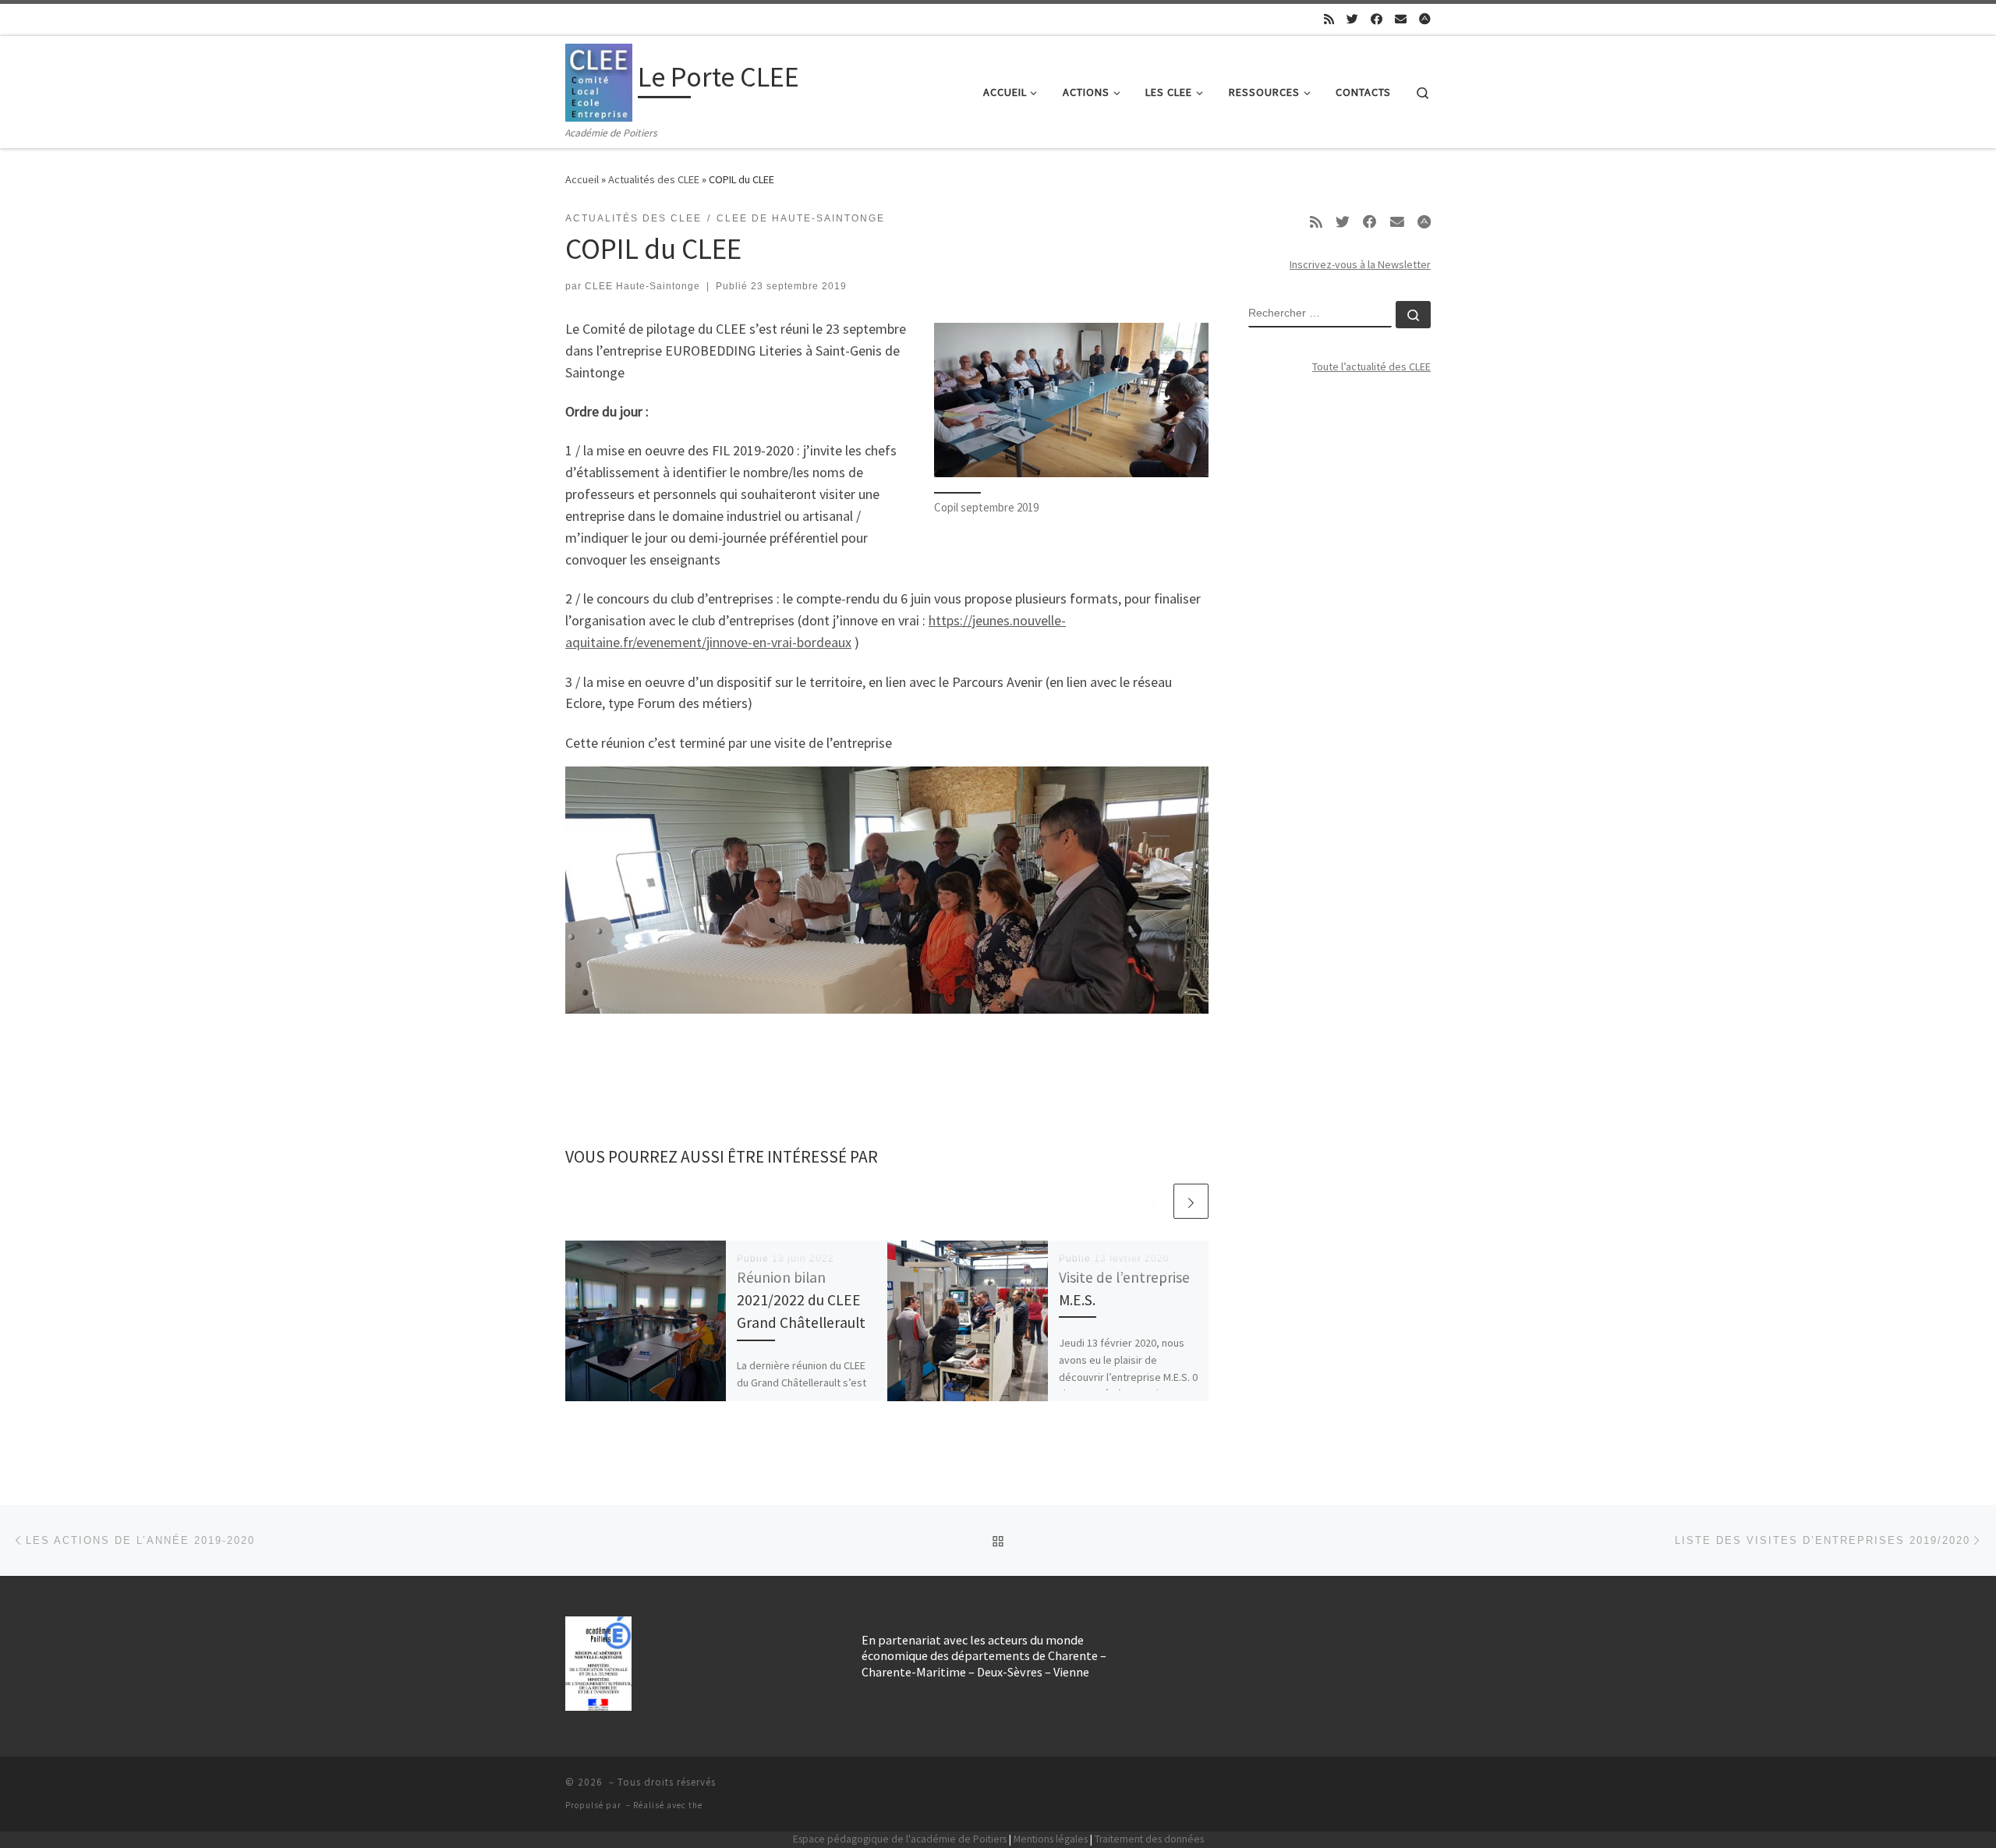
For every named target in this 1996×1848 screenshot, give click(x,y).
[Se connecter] (1425, 19)
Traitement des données (1149, 1839)
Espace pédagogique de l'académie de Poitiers (900, 1839)
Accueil (582, 179)
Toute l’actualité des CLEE (1371, 366)
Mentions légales (1051, 1839)
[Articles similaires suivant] (1191, 1201)
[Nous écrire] (1401, 19)
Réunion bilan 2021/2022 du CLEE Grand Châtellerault (801, 1300)
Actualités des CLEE (654, 179)
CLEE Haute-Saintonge (642, 286)
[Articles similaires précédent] (1154, 1201)
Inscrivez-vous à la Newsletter (1360, 264)
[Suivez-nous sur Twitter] (1352, 19)
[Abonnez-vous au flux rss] (1329, 19)
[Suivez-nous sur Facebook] (1377, 19)
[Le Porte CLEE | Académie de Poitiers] (599, 80)
